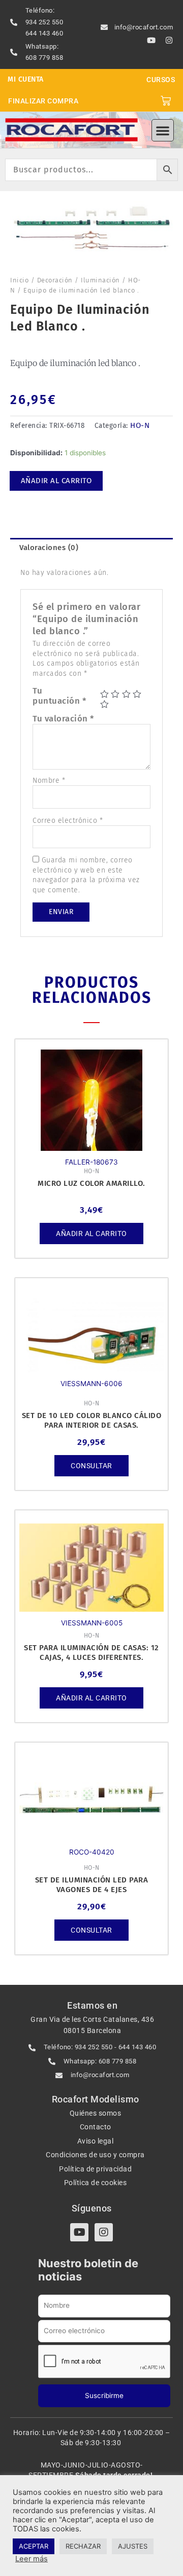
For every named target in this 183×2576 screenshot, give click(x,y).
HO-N (140, 425)
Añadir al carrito (56, 481)
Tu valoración (63, 718)
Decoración (55, 280)
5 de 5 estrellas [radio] (104, 704)
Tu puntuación (59, 696)
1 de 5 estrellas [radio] (104, 694)
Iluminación (100, 280)
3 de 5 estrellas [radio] (126, 694)
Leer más (32, 2559)
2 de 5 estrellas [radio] (115, 694)
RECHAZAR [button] (83, 2546)
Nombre (49, 781)
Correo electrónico (68, 821)
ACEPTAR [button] (34, 2546)
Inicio (19, 280)
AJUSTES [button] (133, 2546)
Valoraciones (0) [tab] (49, 548)
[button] (163, 130)
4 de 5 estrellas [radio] (137, 694)
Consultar (91, 1466)
